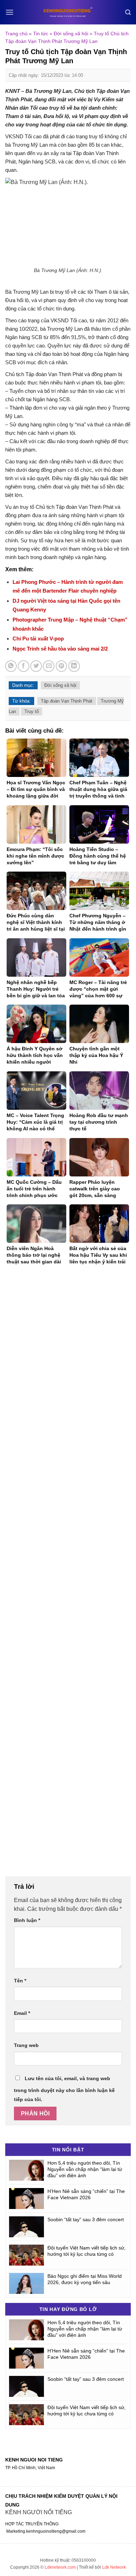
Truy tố (32, 711)
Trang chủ (16, 34)
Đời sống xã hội (71, 34)
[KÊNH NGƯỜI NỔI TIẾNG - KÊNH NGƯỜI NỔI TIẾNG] (68, 12)
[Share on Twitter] (36, 666)
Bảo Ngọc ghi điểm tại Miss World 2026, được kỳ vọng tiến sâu (85, 2279)
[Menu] (10, 12)
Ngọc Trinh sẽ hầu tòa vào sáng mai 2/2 (60, 649)
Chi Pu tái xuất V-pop (38, 639)
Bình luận (27, 1920)
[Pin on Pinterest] (62, 666)
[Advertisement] (68, 1575)
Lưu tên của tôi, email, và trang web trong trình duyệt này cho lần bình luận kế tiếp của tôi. (64, 2089)
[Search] (128, 12)
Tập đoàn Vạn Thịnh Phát (67, 701)
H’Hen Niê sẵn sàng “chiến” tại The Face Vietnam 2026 (86, 2194)
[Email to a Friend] (49, 666)
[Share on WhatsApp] (11, 666)
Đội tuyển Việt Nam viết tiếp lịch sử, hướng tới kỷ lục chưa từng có (86, 2251)
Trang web (26, 2045)
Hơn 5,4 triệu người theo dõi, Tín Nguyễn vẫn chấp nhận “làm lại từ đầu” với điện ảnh (85, 2169)
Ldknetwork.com (60, 2567)
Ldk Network (114, 2567)
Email (22, 2013)
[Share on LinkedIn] (74, 666)
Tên (20, 1981)
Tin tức (41, 34)
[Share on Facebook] (24, 666)
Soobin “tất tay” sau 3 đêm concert (86, 2219)
